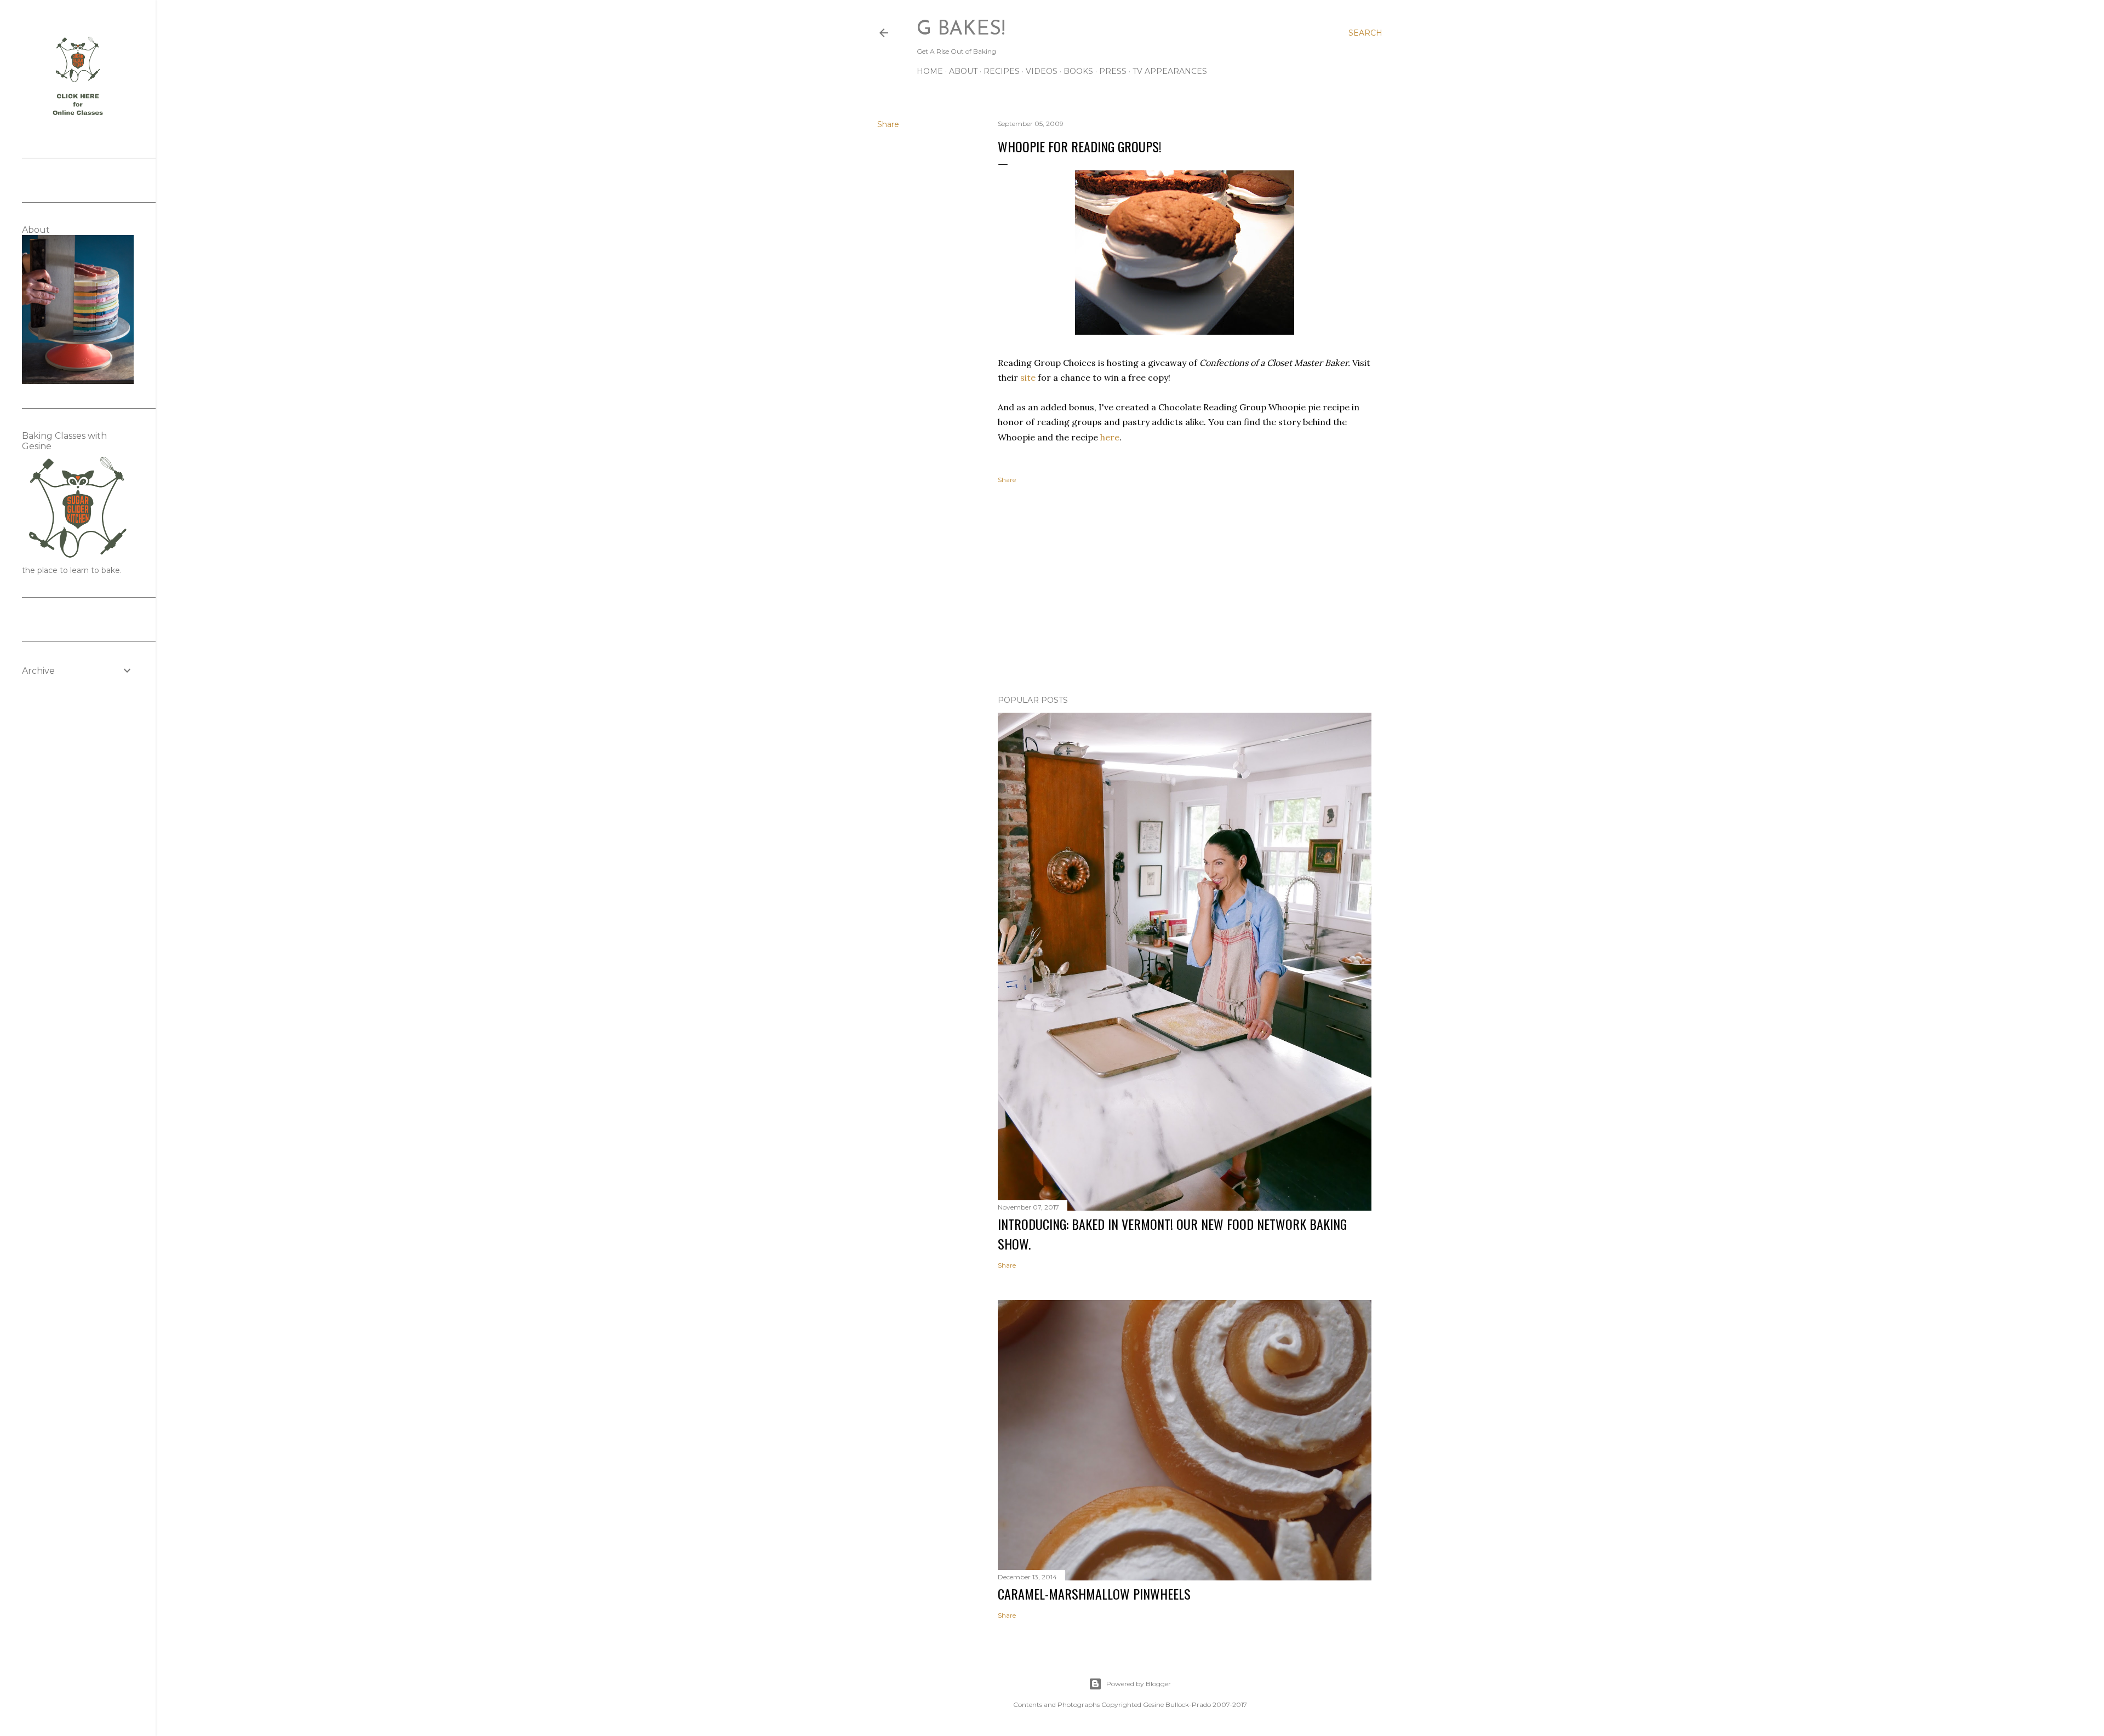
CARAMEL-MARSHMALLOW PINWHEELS (1094, 1594)
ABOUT (963, 71)
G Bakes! (961, 30)
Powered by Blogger (1139, 1684)
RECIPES (1002, 71)
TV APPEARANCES (1170, 71)
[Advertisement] (1185, 591)
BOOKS (1078, 71)
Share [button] (888, 124)
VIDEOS (1042, 71)
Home (930, 71)
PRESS (1113, 71)
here (1110, 437)
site (1028, 377)
